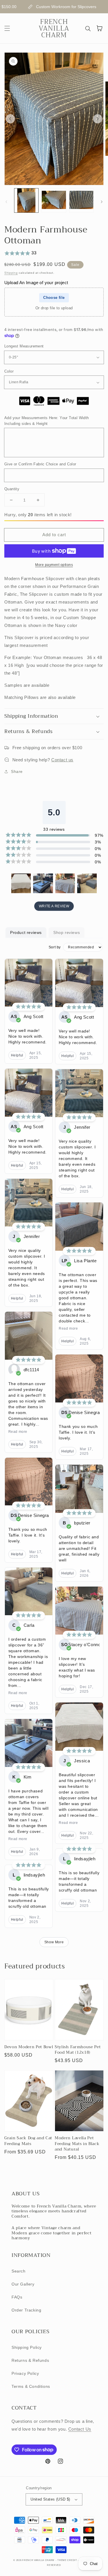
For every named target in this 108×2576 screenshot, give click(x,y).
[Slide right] (98, 119)
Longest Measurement (24, 346)
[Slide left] (10, 119)
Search (19, 2271)
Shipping (11, 273)
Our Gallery (23, 2284)
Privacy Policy (25, 2373)
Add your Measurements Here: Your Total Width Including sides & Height (47, 421)
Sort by (55, 947)
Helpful (17, 1055)
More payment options (54, 565)
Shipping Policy (27, 2347)
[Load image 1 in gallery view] (26, 200)
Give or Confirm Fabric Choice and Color (40, 464)
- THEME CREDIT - (68, 2560)
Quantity (12, 489)
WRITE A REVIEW (54, 906)
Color (9, 371)
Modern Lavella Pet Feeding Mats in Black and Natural (77, 2144)
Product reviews (26, 932)
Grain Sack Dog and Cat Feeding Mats (28, 2141)
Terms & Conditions (31, 2386)
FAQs (17, 2297)
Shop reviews (67, 932)
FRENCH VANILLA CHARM (38, 2560)
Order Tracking (26, 2310)
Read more (18, 1432)
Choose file (54, 298)
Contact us (62, 760)
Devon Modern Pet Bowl (29, 2047)
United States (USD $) (50, 2499)
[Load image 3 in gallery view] (81, 200)
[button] (7, 28)
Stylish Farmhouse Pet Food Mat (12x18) (78, 2050)
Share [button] (17, 771)
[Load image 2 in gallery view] (54, 200)
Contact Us (80, 2429)
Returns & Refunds (30, 2360)
